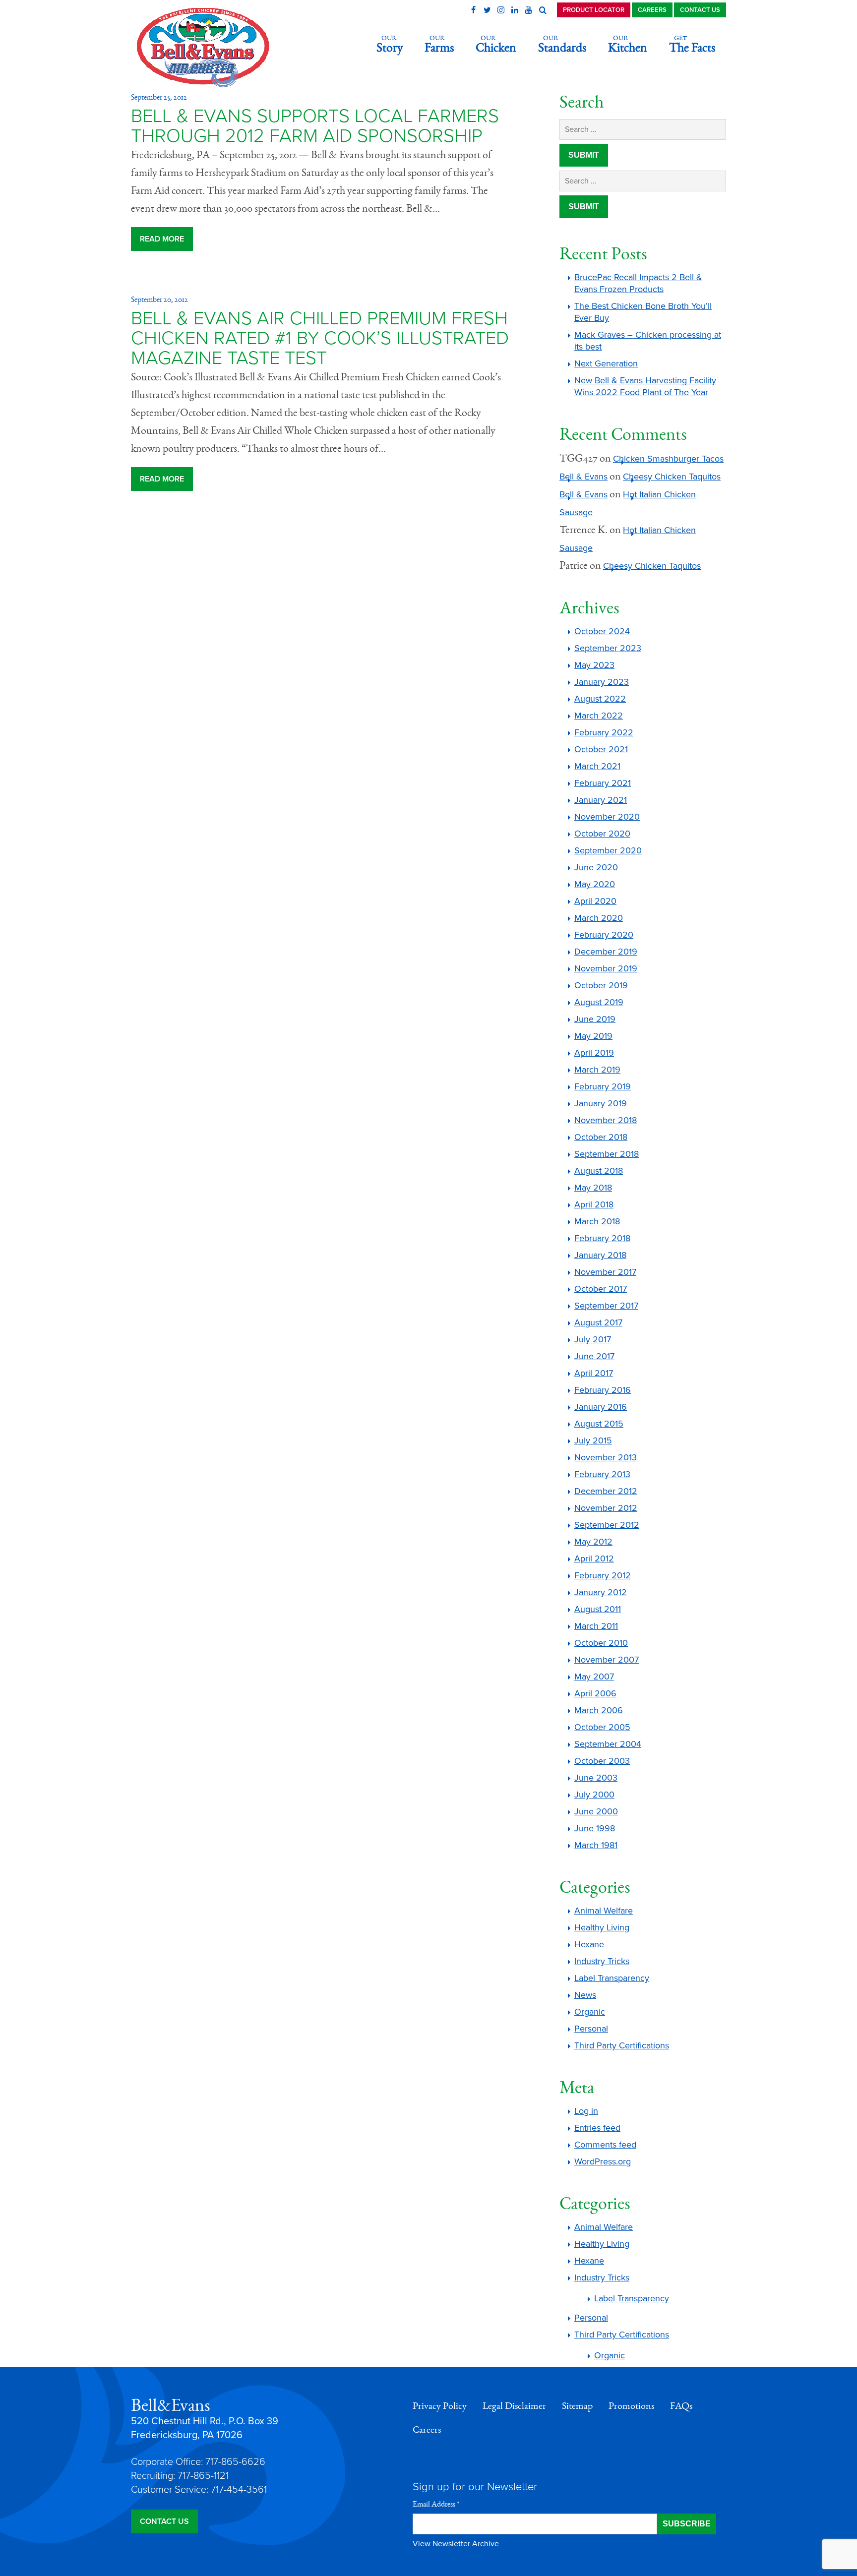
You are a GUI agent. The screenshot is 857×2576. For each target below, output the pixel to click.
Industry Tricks (602, 1961)
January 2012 (601, 1592)
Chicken (496, 44)
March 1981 (596, 1845)
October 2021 (601, 749)
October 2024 (602, 631)
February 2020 (604, 935)
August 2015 (599, 1424)
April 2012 (594, 1558)
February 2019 (603, 1086)
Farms (439, 44)
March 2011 (596, 1626)
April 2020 (595, 901)
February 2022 (604, 732)
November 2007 (607, 1660)
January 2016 (601, 1407)
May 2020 (595, 884)
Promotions (631, 2406)
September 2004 (608, 1744)
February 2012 (603, 1575)
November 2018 (606, 1120)
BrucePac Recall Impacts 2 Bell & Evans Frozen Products (638, 283)
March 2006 (599, 1710)
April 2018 (594, 1204)
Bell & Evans (583, 477)
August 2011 (598, 1609)
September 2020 (608, 850)
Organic (590, 2012)
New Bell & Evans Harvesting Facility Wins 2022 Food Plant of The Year (645, 386)
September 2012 (607, 1525)
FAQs (681, 2406)
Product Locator (594, 10)
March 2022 (599, 716)
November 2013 (606, 1457)
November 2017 (605, 1272)
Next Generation (606, 363)
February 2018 (602, 1238)
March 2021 (597, 766)
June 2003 (596, 1778)
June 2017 (594, 1356)
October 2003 (602, 1761)
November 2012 (606, 1508)
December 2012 (606, 1491)
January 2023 (602, 682)
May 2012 (593, 1542)
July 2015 (593, 1440)
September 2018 (607, 1154)
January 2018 (600, 1255)
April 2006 (595, 1693)
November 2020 (607, 817)
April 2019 (594, 1053)
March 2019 (597, 1070)
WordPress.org (603, 2161)
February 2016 (603, 1390)
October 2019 (601, 985)
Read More (162, 239)
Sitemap (577, 2406)
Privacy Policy (440, 2406)
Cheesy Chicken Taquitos (672, 477)
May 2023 (594, 665)
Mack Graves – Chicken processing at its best (648, 341)
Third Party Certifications (622, 2045)
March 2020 (599, 918)
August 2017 (598, 1322)
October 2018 (601, 1137)
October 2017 (601, 1289)
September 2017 (606, 1306)
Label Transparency (612, 1978)
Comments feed (605, 2145)
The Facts (692, 44)
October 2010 (601, 1643)
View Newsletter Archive (456, 2544)
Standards (562, 44)
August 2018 (599, 1171)
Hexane (589, 1944)
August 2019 (599, 1002)
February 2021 (603, 783)
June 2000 (596, 1811)
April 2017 (594, 1373)
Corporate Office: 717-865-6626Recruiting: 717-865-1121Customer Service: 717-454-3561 (199, 2476)
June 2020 (596, 867)
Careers (652, 10)
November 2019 (606, 968)
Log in (586, 2111)
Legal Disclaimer (514, 2406)
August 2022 (600, 699)
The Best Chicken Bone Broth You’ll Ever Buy (643, 312)
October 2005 (602, 1727)
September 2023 (608, 648)
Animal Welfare (604, 1911)
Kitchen (628, 44)
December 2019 (606, 952)
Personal (591, 2029)
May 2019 (593, 1036)
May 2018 (593, 1188)
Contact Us (700, 10)
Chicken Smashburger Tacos (668, 459)
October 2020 (602, 834)
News (585, 1995)
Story (390, 44)
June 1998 (595, 1828)
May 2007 (594, 1677)
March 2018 (597, 1221)
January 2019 (601, 1103)
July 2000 (594, 1795)
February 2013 (602, 1474)
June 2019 (595, 1019)
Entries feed (597, 2128)
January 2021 (601, 800)
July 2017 (593, 1339)
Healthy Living (602, 1927)
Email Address (436, 2504)
